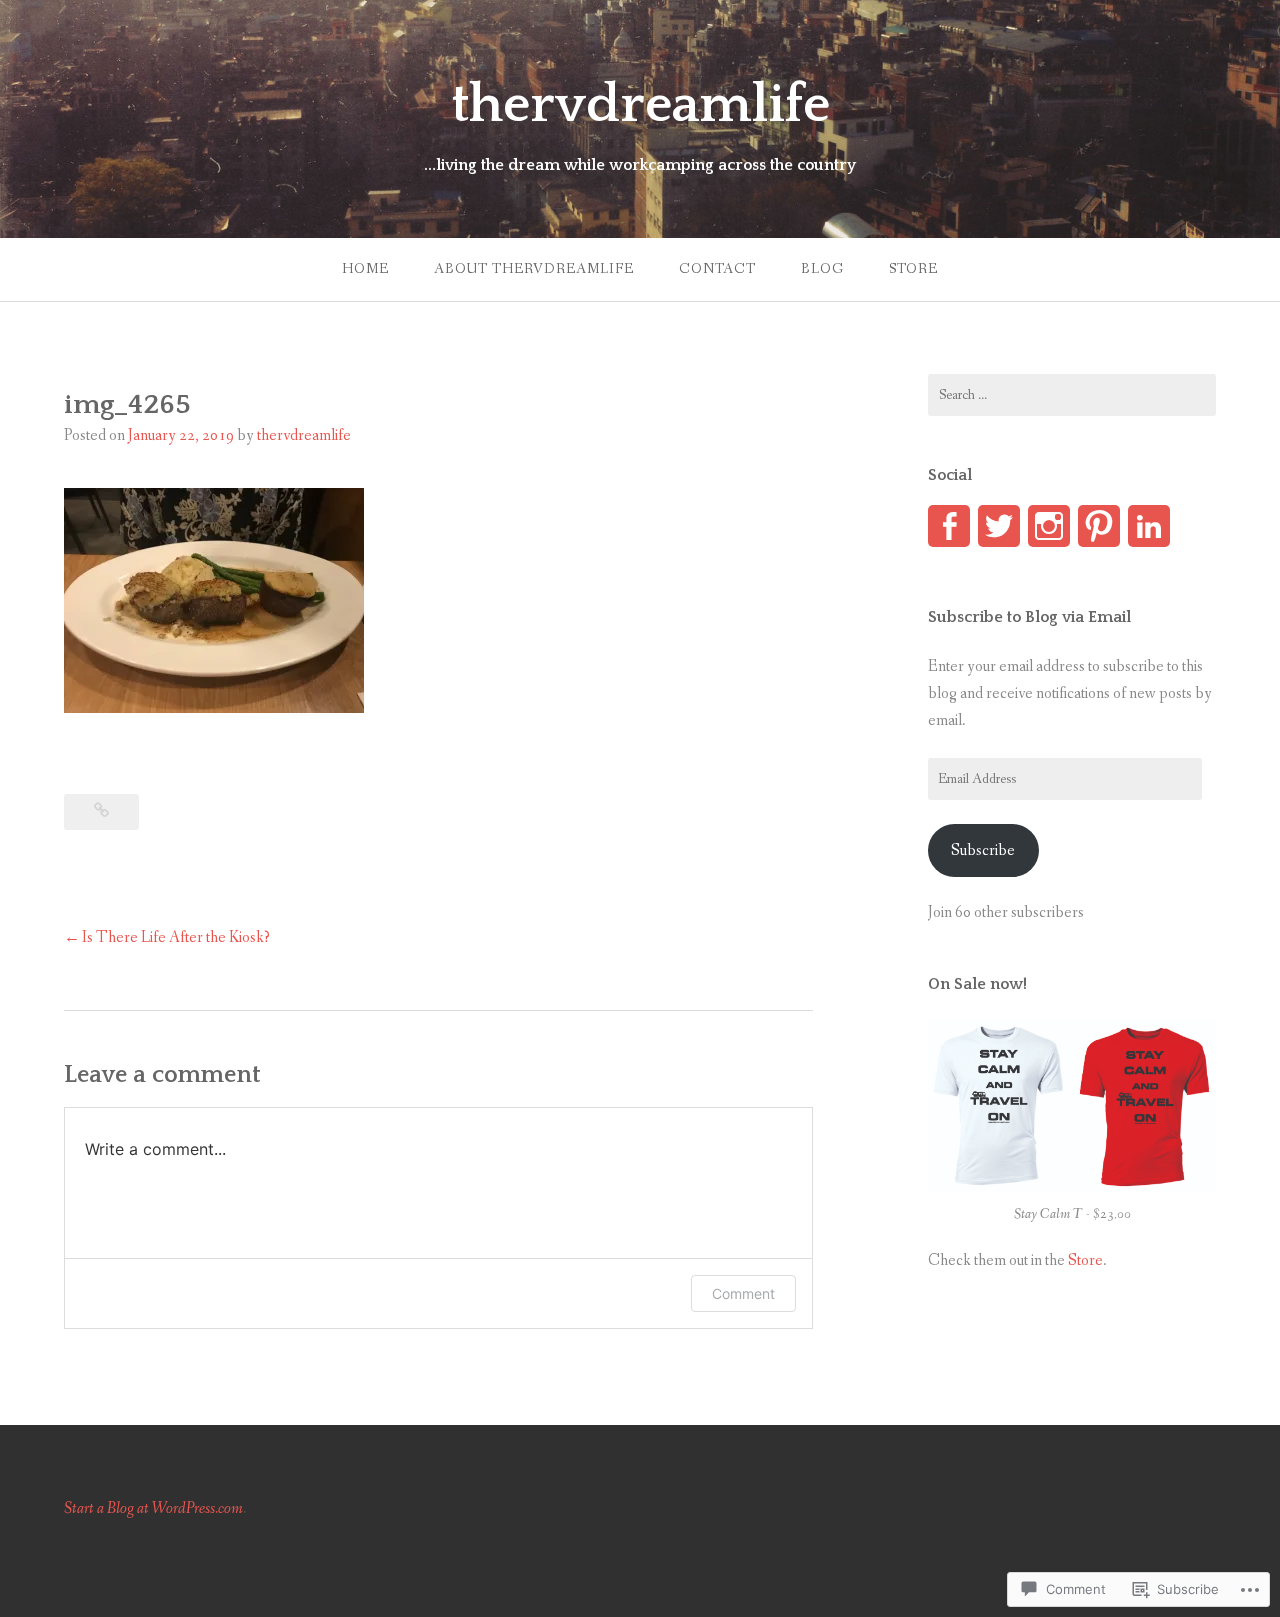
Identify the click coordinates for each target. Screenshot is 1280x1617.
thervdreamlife (640, 105)
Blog (822, 269)
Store (913, 269)
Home (365, 269)
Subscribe (983, 850)
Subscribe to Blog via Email (1029, 617)
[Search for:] (1072, 395)
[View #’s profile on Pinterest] (1099, 526)
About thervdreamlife (534, 269)
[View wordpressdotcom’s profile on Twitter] (999, 526)
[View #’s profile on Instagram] (1049, 526)
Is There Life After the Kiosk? (176, 937)
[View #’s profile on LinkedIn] (1149, 526)
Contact (717, 269)
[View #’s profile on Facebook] (949, 526)
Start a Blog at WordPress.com (153, 1508)
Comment (743, 1293)
